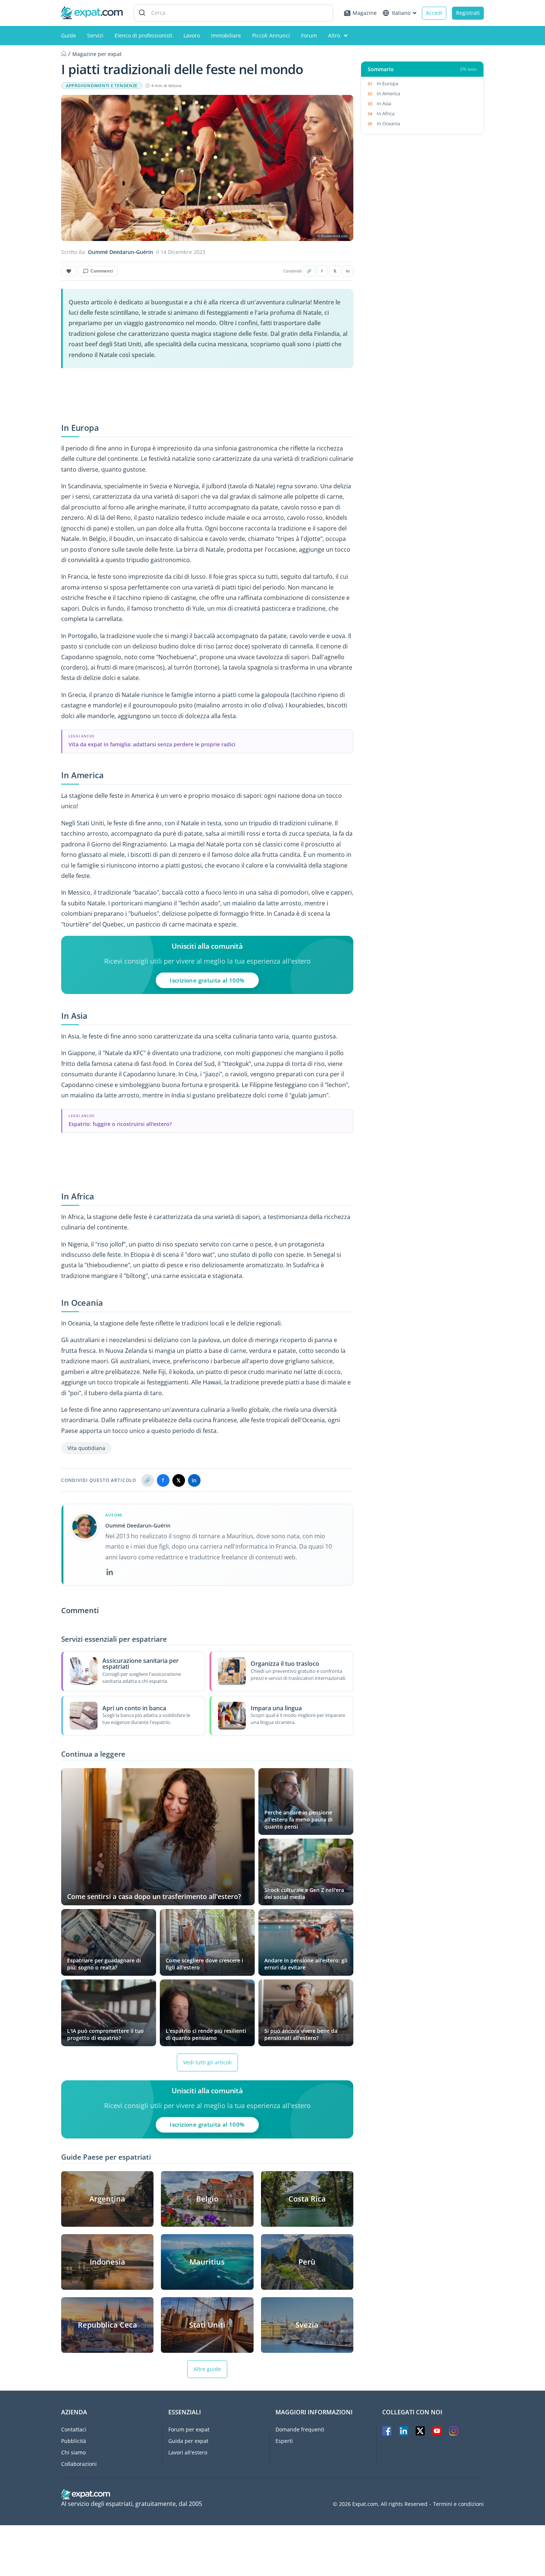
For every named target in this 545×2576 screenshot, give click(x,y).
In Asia (384, 103)
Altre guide (207, 2369)
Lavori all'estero (188, 2452)
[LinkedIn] (110, 1572)
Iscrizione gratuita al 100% (207, 980)
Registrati (468, 13)
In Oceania (388, 123)
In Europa (387, 83)
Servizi (95, 35)
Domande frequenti (300, 2429)
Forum (309, 35)
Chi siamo (73, 2452)
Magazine (365, 13)
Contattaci (74, 2429)
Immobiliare (226, 35)
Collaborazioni (79, 2464)
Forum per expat (189, 2429)
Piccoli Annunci (271, 35)
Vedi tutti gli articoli (207, 2062)
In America (388, 93)
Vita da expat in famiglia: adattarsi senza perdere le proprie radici (152, 744)
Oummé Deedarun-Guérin (120, 252)
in (348, 271)
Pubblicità (74, 2441)
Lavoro (192, 35)
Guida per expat (188, 2441)
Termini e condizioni (458, 2504)
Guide (69, 35)
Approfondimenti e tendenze (102, 86)
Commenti (102, 271)
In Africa (386, 113)
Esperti (284, 2441)
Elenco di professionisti (143, 35)
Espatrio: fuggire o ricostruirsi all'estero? (120, 1124)
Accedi (434, 13)
